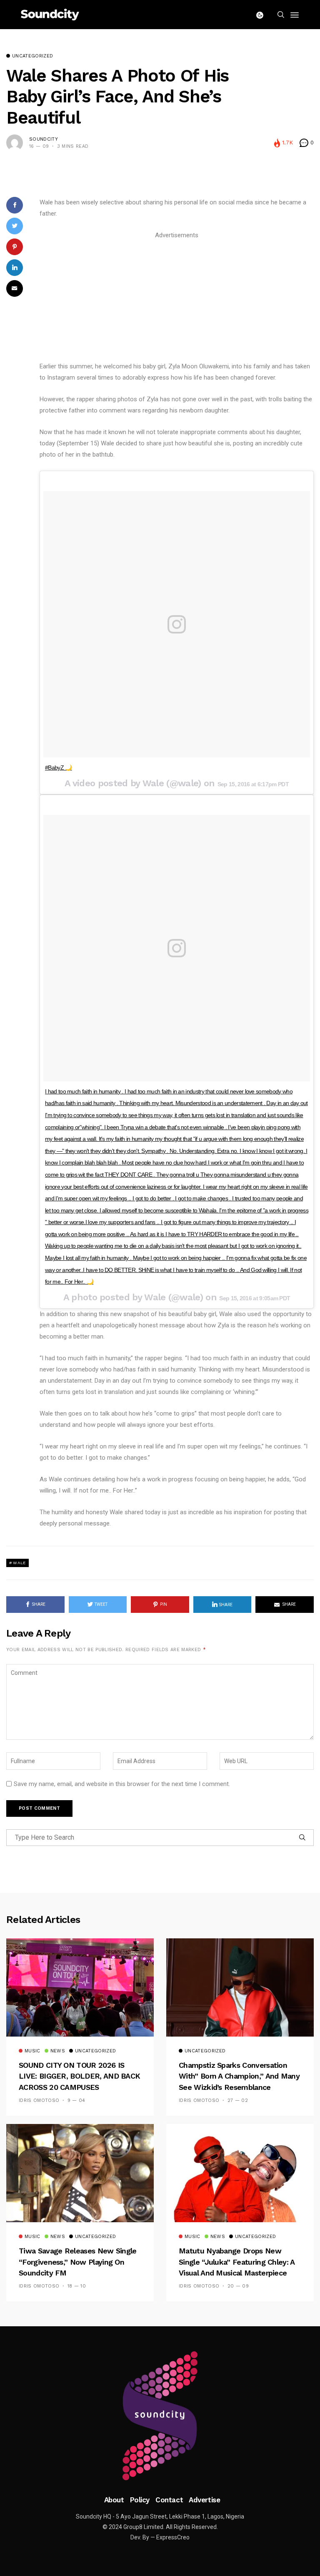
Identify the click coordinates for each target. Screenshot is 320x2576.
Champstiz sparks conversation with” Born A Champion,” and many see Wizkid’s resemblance (239, 2076)
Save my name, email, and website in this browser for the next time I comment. (122, 1784)
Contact (169, 2500)
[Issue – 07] (160, 2416)
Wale (19, 1563)
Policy (140, 2500)
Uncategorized (32, 56)
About (114, 2500)
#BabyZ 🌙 (59, 768)
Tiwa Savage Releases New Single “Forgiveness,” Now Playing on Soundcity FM (78, 2262)
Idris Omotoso (39, 2100)
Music (32, 2051)
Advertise (204, 2500)
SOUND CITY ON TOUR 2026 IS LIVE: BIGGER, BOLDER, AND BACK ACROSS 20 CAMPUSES (79, 2076)
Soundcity (44, 139)
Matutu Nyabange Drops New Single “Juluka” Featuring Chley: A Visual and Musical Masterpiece (237, 2262)
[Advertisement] (177, 299)
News (58, 2051)
